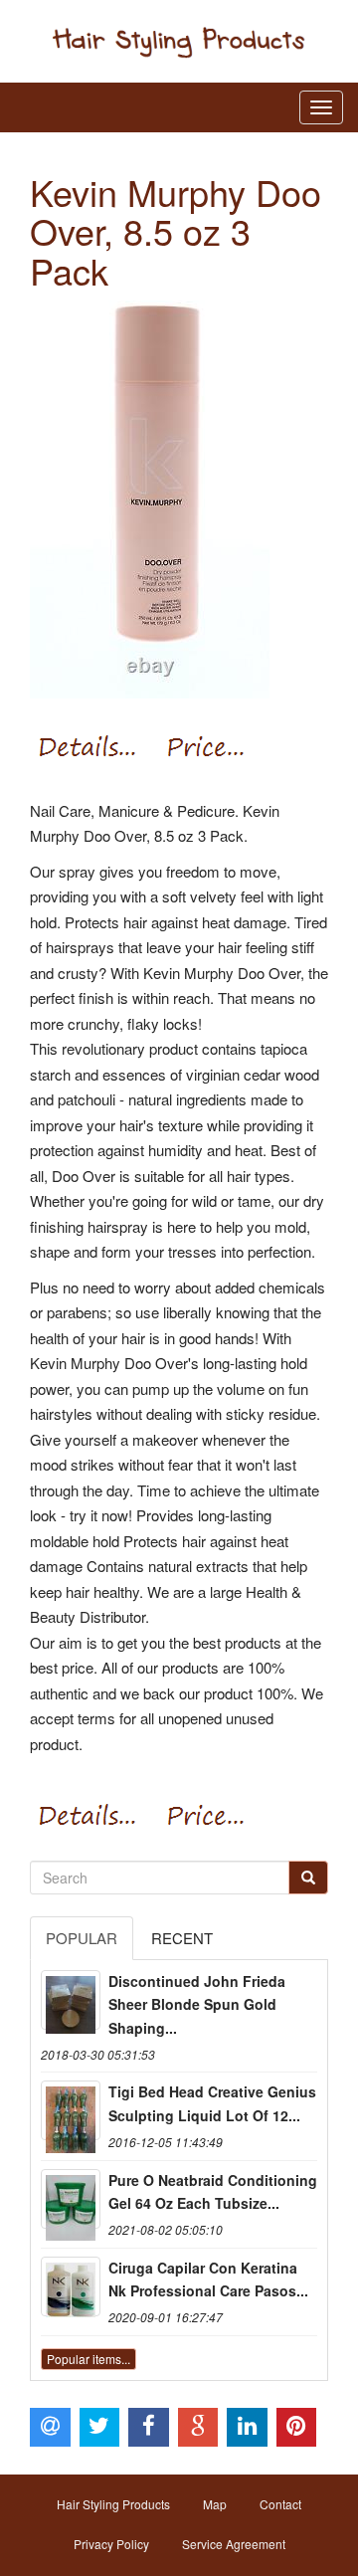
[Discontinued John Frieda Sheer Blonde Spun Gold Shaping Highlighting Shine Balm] (71, 2000)
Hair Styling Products (113, 2504)
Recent (182, 1938)
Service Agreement (234, 2544)
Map (215, 2504)
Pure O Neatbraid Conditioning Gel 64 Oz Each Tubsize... (213, 2192)
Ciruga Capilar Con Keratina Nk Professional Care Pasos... (208, 2279)
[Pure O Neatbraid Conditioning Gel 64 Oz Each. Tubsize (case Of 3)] (71, 2199)
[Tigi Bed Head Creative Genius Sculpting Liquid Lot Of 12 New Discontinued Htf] (71, 2110)
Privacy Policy (111, 2544)
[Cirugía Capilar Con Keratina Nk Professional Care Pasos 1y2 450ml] (71, 2286)
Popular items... (89, 2359)
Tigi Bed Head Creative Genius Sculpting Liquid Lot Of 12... (212, 2103)
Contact (280, 2504)
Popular (82, 1938)
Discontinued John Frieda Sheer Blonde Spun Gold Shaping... (197, 2005)
